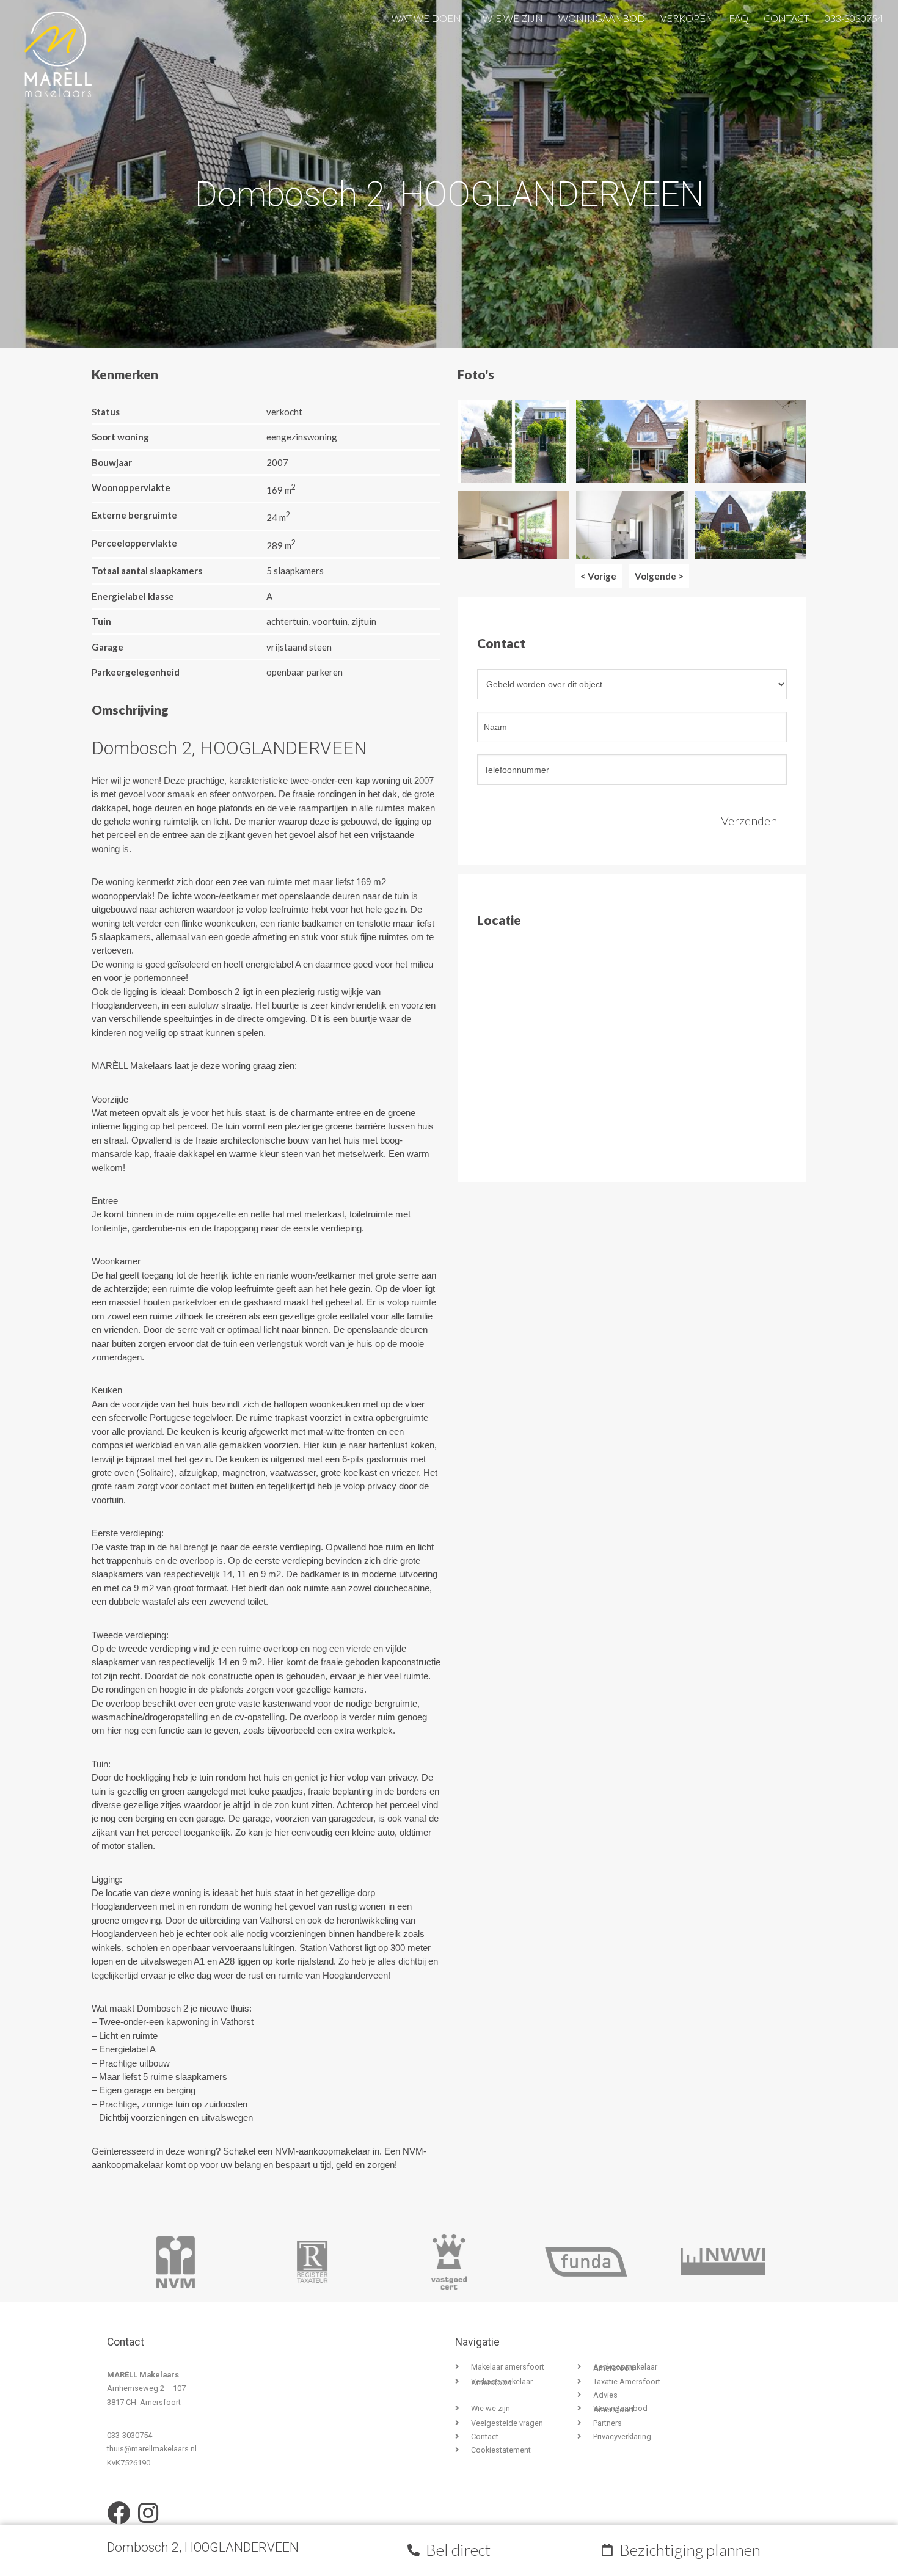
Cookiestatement (501, 2450)
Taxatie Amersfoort (627, 2381)
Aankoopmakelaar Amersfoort (625, 2367)
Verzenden (749, 820)
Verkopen (687, 16)
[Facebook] (119, 2513)
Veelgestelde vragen (507, 2423)
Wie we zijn (513, 16)
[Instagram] (148, 2513)
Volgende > (659, 576)
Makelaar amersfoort (508, 2367)
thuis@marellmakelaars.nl (152, 2449)
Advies (605, 2395)
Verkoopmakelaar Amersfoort (502, 2382)
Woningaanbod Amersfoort (620, 2409)
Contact (787, 16)
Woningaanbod (602, 16)
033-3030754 (854, 16)
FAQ (739, 16)
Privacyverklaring (622, 2436)
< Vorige (598, 576)
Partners (608, 2423)
